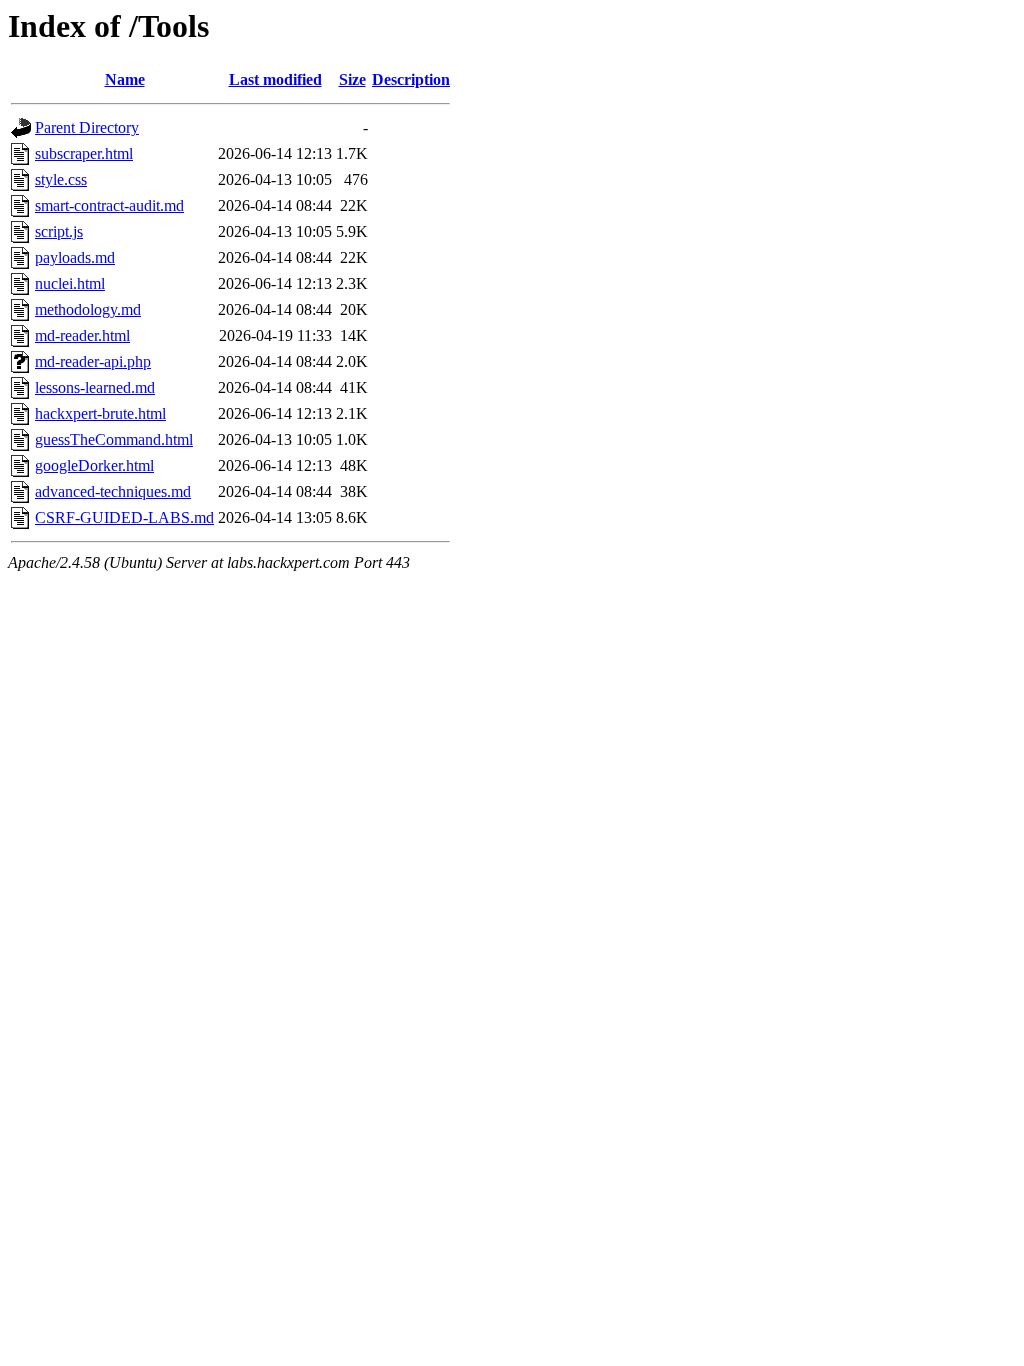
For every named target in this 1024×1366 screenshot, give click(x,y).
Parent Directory (87, 127)
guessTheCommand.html (114, 439)
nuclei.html (70, 283)
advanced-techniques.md (113, 491)
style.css (61, 179)
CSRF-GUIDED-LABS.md (124, 517)
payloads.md (75, 257)
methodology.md (88, 309)
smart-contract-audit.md (109, 205)
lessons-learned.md (95, 387)
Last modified (275, 79)
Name (125, 79)
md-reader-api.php (93, 361)
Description (411, 79)
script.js (59, 231)
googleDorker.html (94, 465)
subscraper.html (84, 153)
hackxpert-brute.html (100, 413)
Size (352, 79)
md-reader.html (82, 335)
